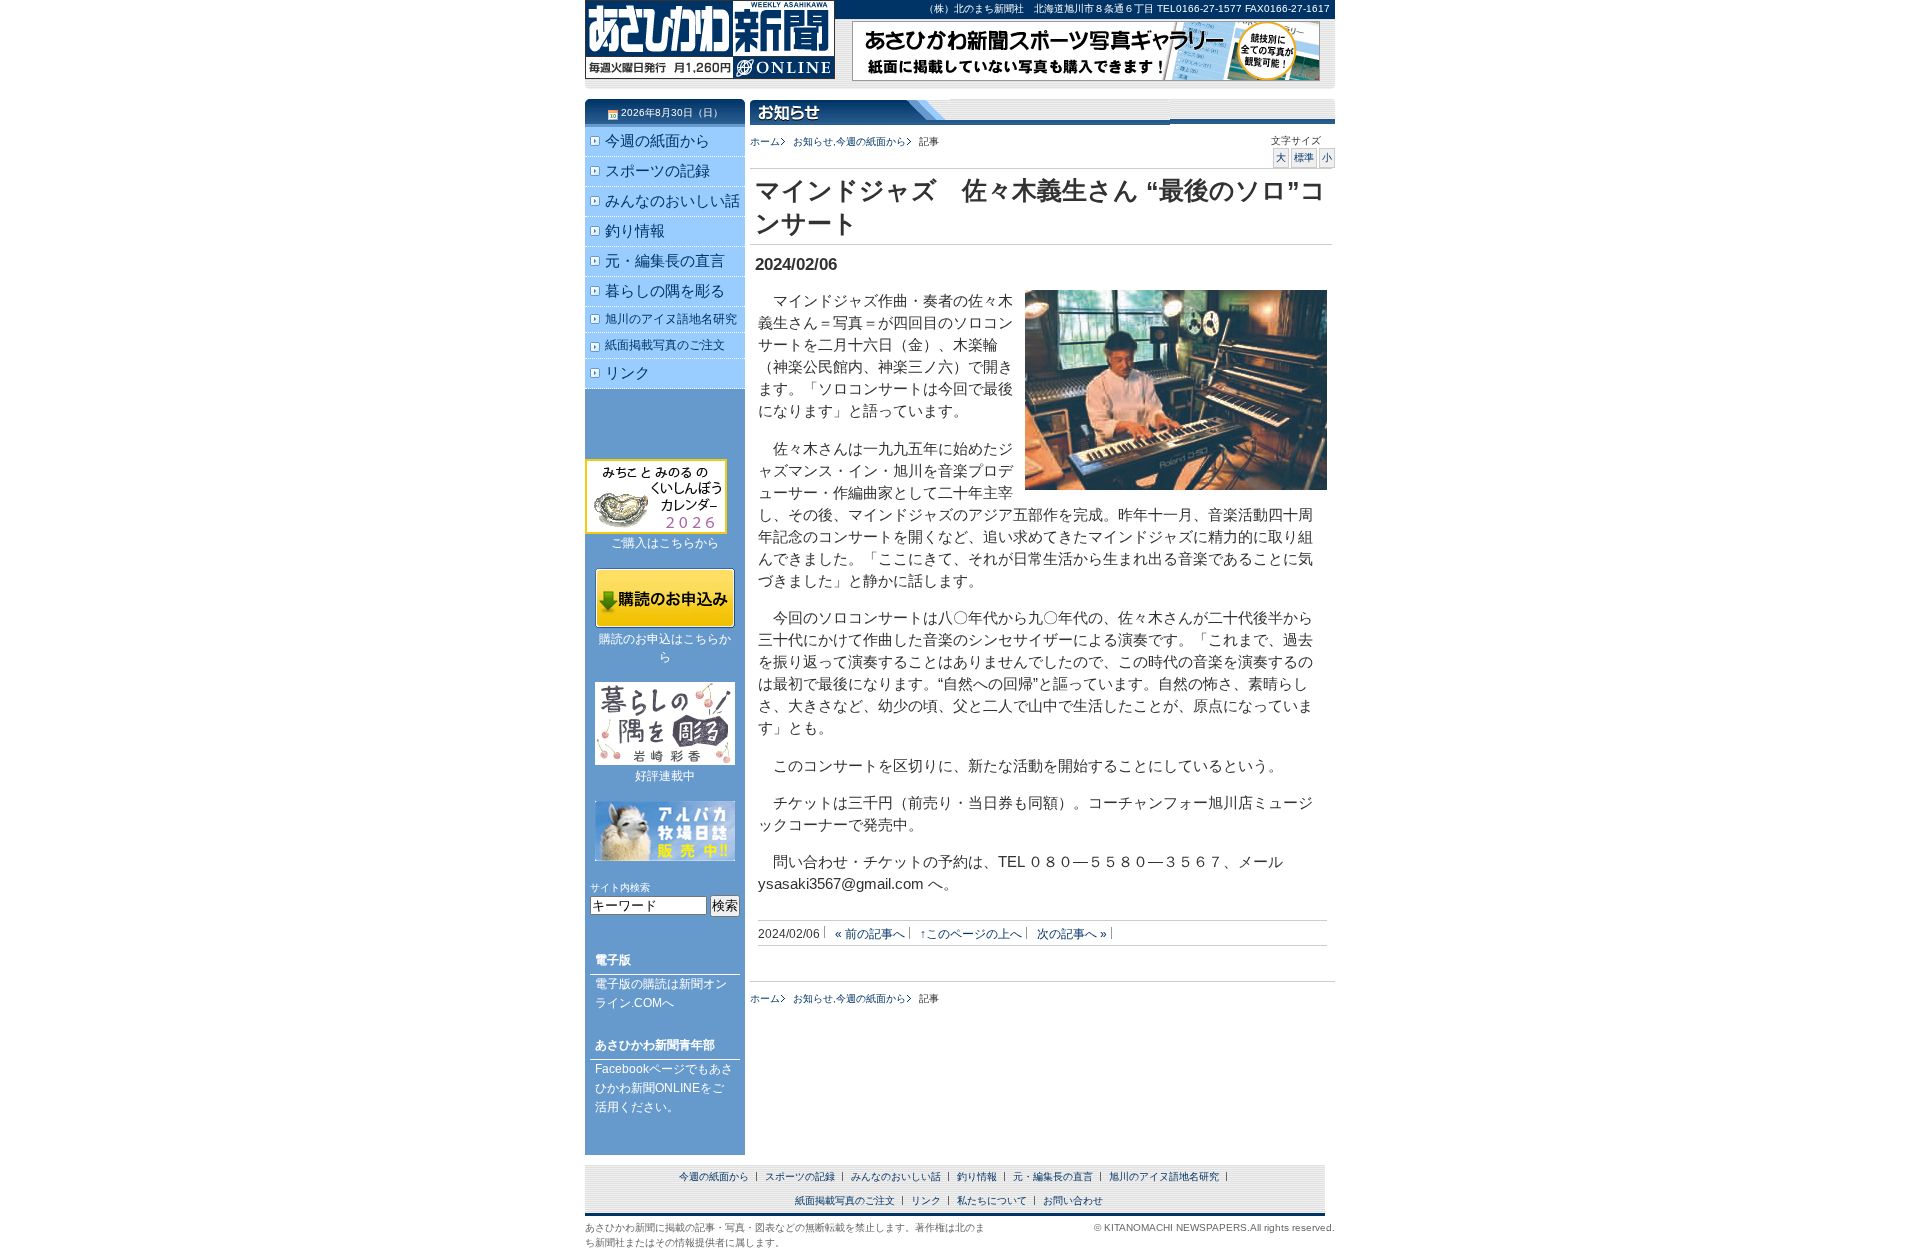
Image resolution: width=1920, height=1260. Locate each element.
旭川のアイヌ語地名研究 (671, 318)
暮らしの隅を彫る (665, 291)
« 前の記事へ (870, 933)
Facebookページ (640, 1069)
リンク (627, 373)
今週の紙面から (871, 141)
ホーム (765, 141)
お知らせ (813, 141)
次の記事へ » (1072, 933)
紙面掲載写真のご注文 (665, 344)
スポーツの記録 (657, 171)
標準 (1304, 157)
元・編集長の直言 (665, 261)
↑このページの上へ (971, 933)
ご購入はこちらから (665, 543)
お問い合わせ (1073, 1200)
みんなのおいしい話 (672, 201)
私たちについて (992, 1200)
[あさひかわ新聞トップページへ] (710, 60)
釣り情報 (635, 231)
